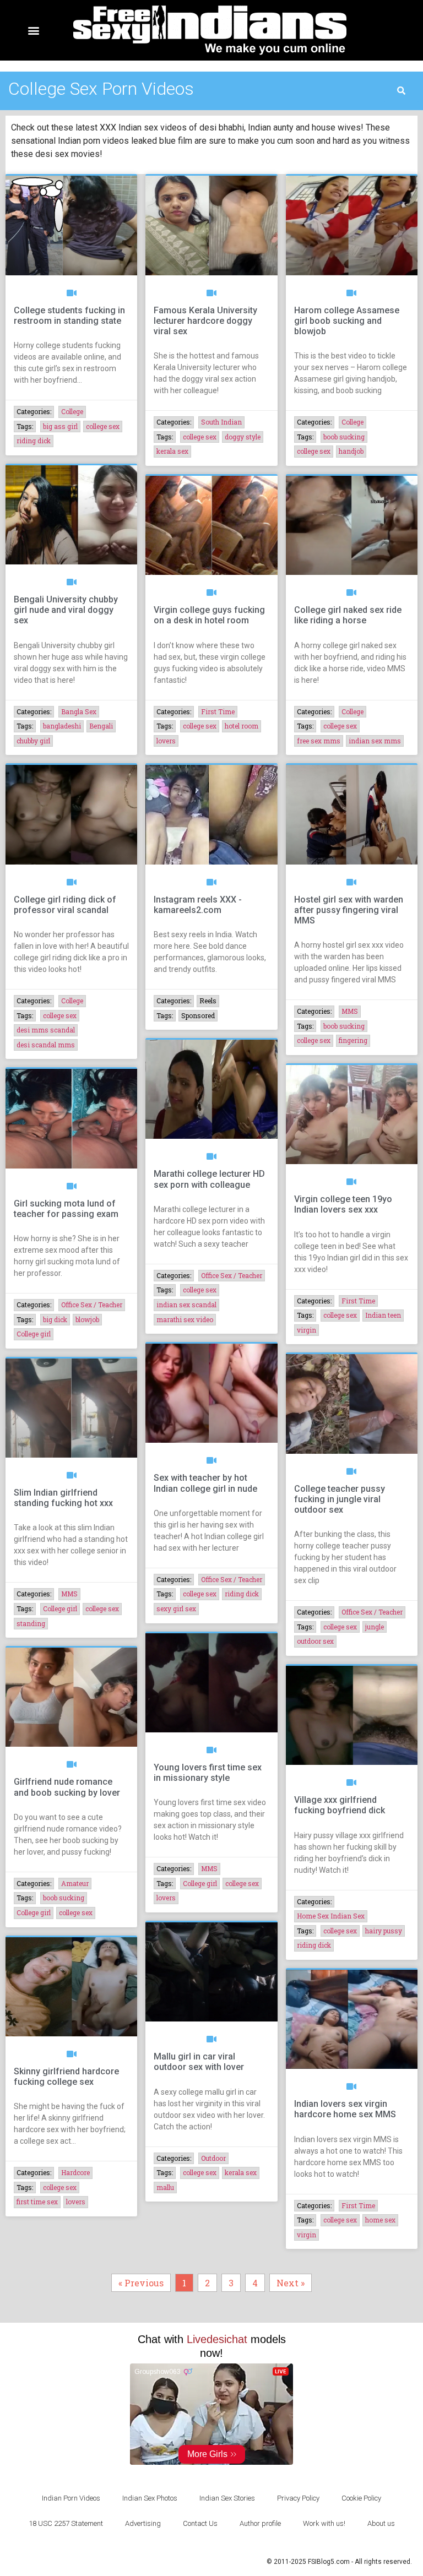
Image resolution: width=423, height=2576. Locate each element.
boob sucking (344, 437)
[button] (34, 31)
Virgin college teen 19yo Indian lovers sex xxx (343, 1204)
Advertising (143, 2523)
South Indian (221, 422)
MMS (350, 1011)
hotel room (242, 726)
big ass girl (60, 426)
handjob (351, 451)
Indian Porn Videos (71, 2498)
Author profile (260, 2523)
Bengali (101, 726)
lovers (166, 741)
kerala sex (172, 451)
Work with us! (324, 2523)
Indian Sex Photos (150, 2498)
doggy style (243, 437)
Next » (291, 2283)
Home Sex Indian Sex (331, 1916)
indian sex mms (375, 741)
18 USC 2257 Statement (66, 2523)
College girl (34, 1334)
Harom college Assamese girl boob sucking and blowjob (347, 321)
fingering (353, 1040)
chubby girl (33, 741)
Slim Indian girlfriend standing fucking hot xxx (63, 1498)
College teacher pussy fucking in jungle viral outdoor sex (340, 1499)
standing (31, 1623)
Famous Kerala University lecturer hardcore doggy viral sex (205, 321)
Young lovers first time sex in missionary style (208, 1773)
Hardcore (75, 2172)
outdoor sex (315, 1641)
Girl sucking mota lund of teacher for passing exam (66, 1209)
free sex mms (319, 741)
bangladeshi (62, 726)
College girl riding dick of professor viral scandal (65, 905)
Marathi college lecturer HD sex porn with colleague (209, 1179)
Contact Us (200, 2523)
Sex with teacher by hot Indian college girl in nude (205, 1483)
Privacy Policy (298, 2498)
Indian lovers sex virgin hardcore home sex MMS (345, 2109)
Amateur (75, 1883)
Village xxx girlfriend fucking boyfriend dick (340, 1805)
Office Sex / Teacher (92, 1305)
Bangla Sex (79, 711)
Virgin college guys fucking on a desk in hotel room (209, 615)
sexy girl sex (176, 1608)
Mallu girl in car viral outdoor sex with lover (199, 2062)
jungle (375, 1627)
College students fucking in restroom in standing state (69, 316)
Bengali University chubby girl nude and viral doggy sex (66, 610)
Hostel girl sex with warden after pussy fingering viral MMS (349, 910)
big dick (55, 1319)
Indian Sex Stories (227, 2498)
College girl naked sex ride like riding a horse (348, 615)
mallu (165, 2187)
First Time (218, 711)
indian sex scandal (186, 1305)
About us (381, 2523)
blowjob (87, 1319)
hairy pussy (384, 1931)
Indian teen (383, 1315)
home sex (380, 2220)
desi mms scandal (46, 1030)
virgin (307, 1330)
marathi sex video (185, 1319)
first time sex (37, 2202)
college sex (103, 426)
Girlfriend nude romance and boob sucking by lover (67, 1787)
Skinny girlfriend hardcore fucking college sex (66, 2077)
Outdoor (213, 2158)
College (72, 411)
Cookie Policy (361, 2498)
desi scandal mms (46, 1045)
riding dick (34, 441)
